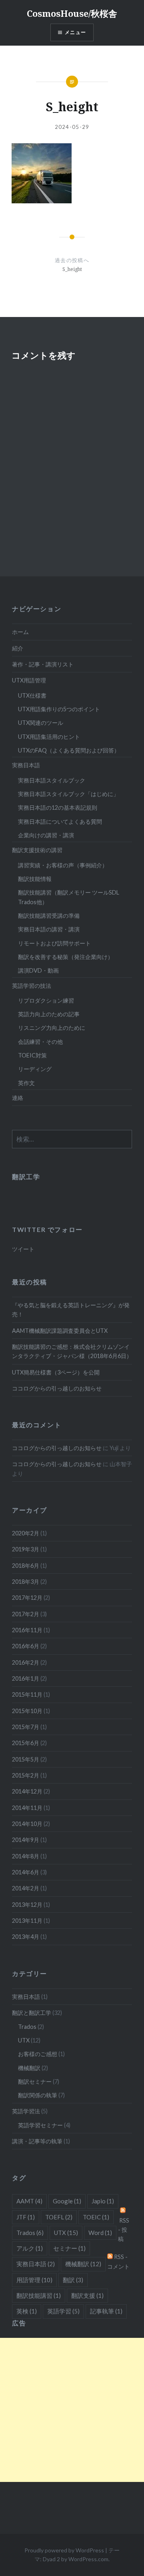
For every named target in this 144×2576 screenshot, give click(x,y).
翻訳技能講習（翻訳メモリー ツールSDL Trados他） (69, 897)
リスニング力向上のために (52, 1028)
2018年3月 (26, 1582)
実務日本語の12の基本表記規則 (58, 808)
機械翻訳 (29, 2068)
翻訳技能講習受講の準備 (49, 916)
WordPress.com (88, 2559)
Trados (27, 2027)
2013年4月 (26, 1937)
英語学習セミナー (40, 2125)
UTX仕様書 (32, 695)
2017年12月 (27, 1598)
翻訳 (73, 2280)
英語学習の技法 (32, 986)
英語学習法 (26, 2111)
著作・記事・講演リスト (43, 664)
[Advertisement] (72, 2410)
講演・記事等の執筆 (37, 2141)
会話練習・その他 (40, 1042)
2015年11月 (27, 1694)
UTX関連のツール (41, 723)
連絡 (18, 1098)
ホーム (20, 632)
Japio (103, 2201)
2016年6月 (26, 1646)
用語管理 (34, 2280)
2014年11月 (27, 1808)
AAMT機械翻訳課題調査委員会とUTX (60, 1331)
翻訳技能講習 (39, 2295)
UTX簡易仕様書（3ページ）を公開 (56, 1372)
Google (67, 2201)
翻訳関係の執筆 (38, 2095)
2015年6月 (26, 1743)
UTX (24, 2040)
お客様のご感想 (38, 2054)
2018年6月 (26, 1566)
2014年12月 (27, 1791)
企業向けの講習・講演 (46, 835)
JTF (26, 2217)
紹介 (18, 648)
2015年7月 (26, 1727)
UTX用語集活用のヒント (49, 737)
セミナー (69, 2248)
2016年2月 (26, 1662)
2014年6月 (26, 1872)
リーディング (35, 1069)
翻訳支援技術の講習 (37, 850)
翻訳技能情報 (35, 879)
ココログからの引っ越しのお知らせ (57, 1388)
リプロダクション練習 (46, 1000)
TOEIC (96, 2217)
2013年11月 (27, 1921)
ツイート (23, 1249)
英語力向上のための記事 (49, 1014)
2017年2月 (26, 1614)
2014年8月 (26, 1856)
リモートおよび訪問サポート (54, 943)
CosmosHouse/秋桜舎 (72, 13)
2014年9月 (26, 1840)
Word (100, 2233)
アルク (30, 2248)
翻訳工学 (26, 1177)
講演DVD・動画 (38, 970)
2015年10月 (27, 1711)
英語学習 (63, 2311)
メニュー (75, 32)
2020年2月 (26, 1533)
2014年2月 (26, 1888)
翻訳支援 (87, 2295)
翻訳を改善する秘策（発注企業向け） (66, 957)
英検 (27, 2311)
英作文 (26, 1083)
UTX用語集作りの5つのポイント (59, 709)
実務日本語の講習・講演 (49, 929)
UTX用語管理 (29, 680)
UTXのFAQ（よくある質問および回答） (69, 750)
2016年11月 (27, 1630)
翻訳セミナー (35, 2081)
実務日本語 (26, 765)
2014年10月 (27, 1824)
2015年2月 (26, 1775)
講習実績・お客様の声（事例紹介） (63, 865)
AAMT (29, 2201)
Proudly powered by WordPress (64, 2550)
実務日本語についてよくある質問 (60, 822)
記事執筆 (106, 2311)
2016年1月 (26, 1678)
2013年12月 (27, 1905)
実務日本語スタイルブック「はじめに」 (68, 794)
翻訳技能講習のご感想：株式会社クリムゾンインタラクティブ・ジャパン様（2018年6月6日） (72, 1351)
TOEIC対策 (32, 1055)
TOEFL (59, 2217)
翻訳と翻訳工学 (32, 2013)
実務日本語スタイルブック (52, 780)
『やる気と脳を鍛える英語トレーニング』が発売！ (71, 1310)
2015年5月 (26, 1759)
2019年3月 (26, 1549)
